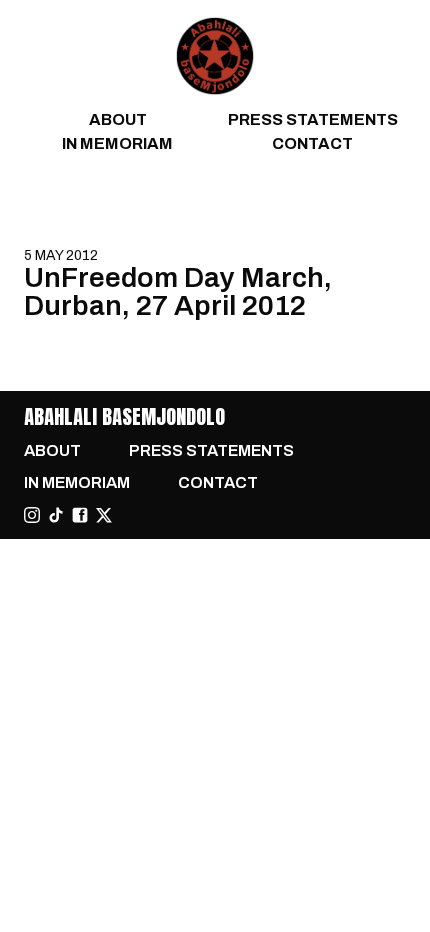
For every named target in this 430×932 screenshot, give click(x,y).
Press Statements (313, 119)
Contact (312, 143)
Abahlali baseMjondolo (124, 416)
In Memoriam (117, 143)
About (118, 119)
